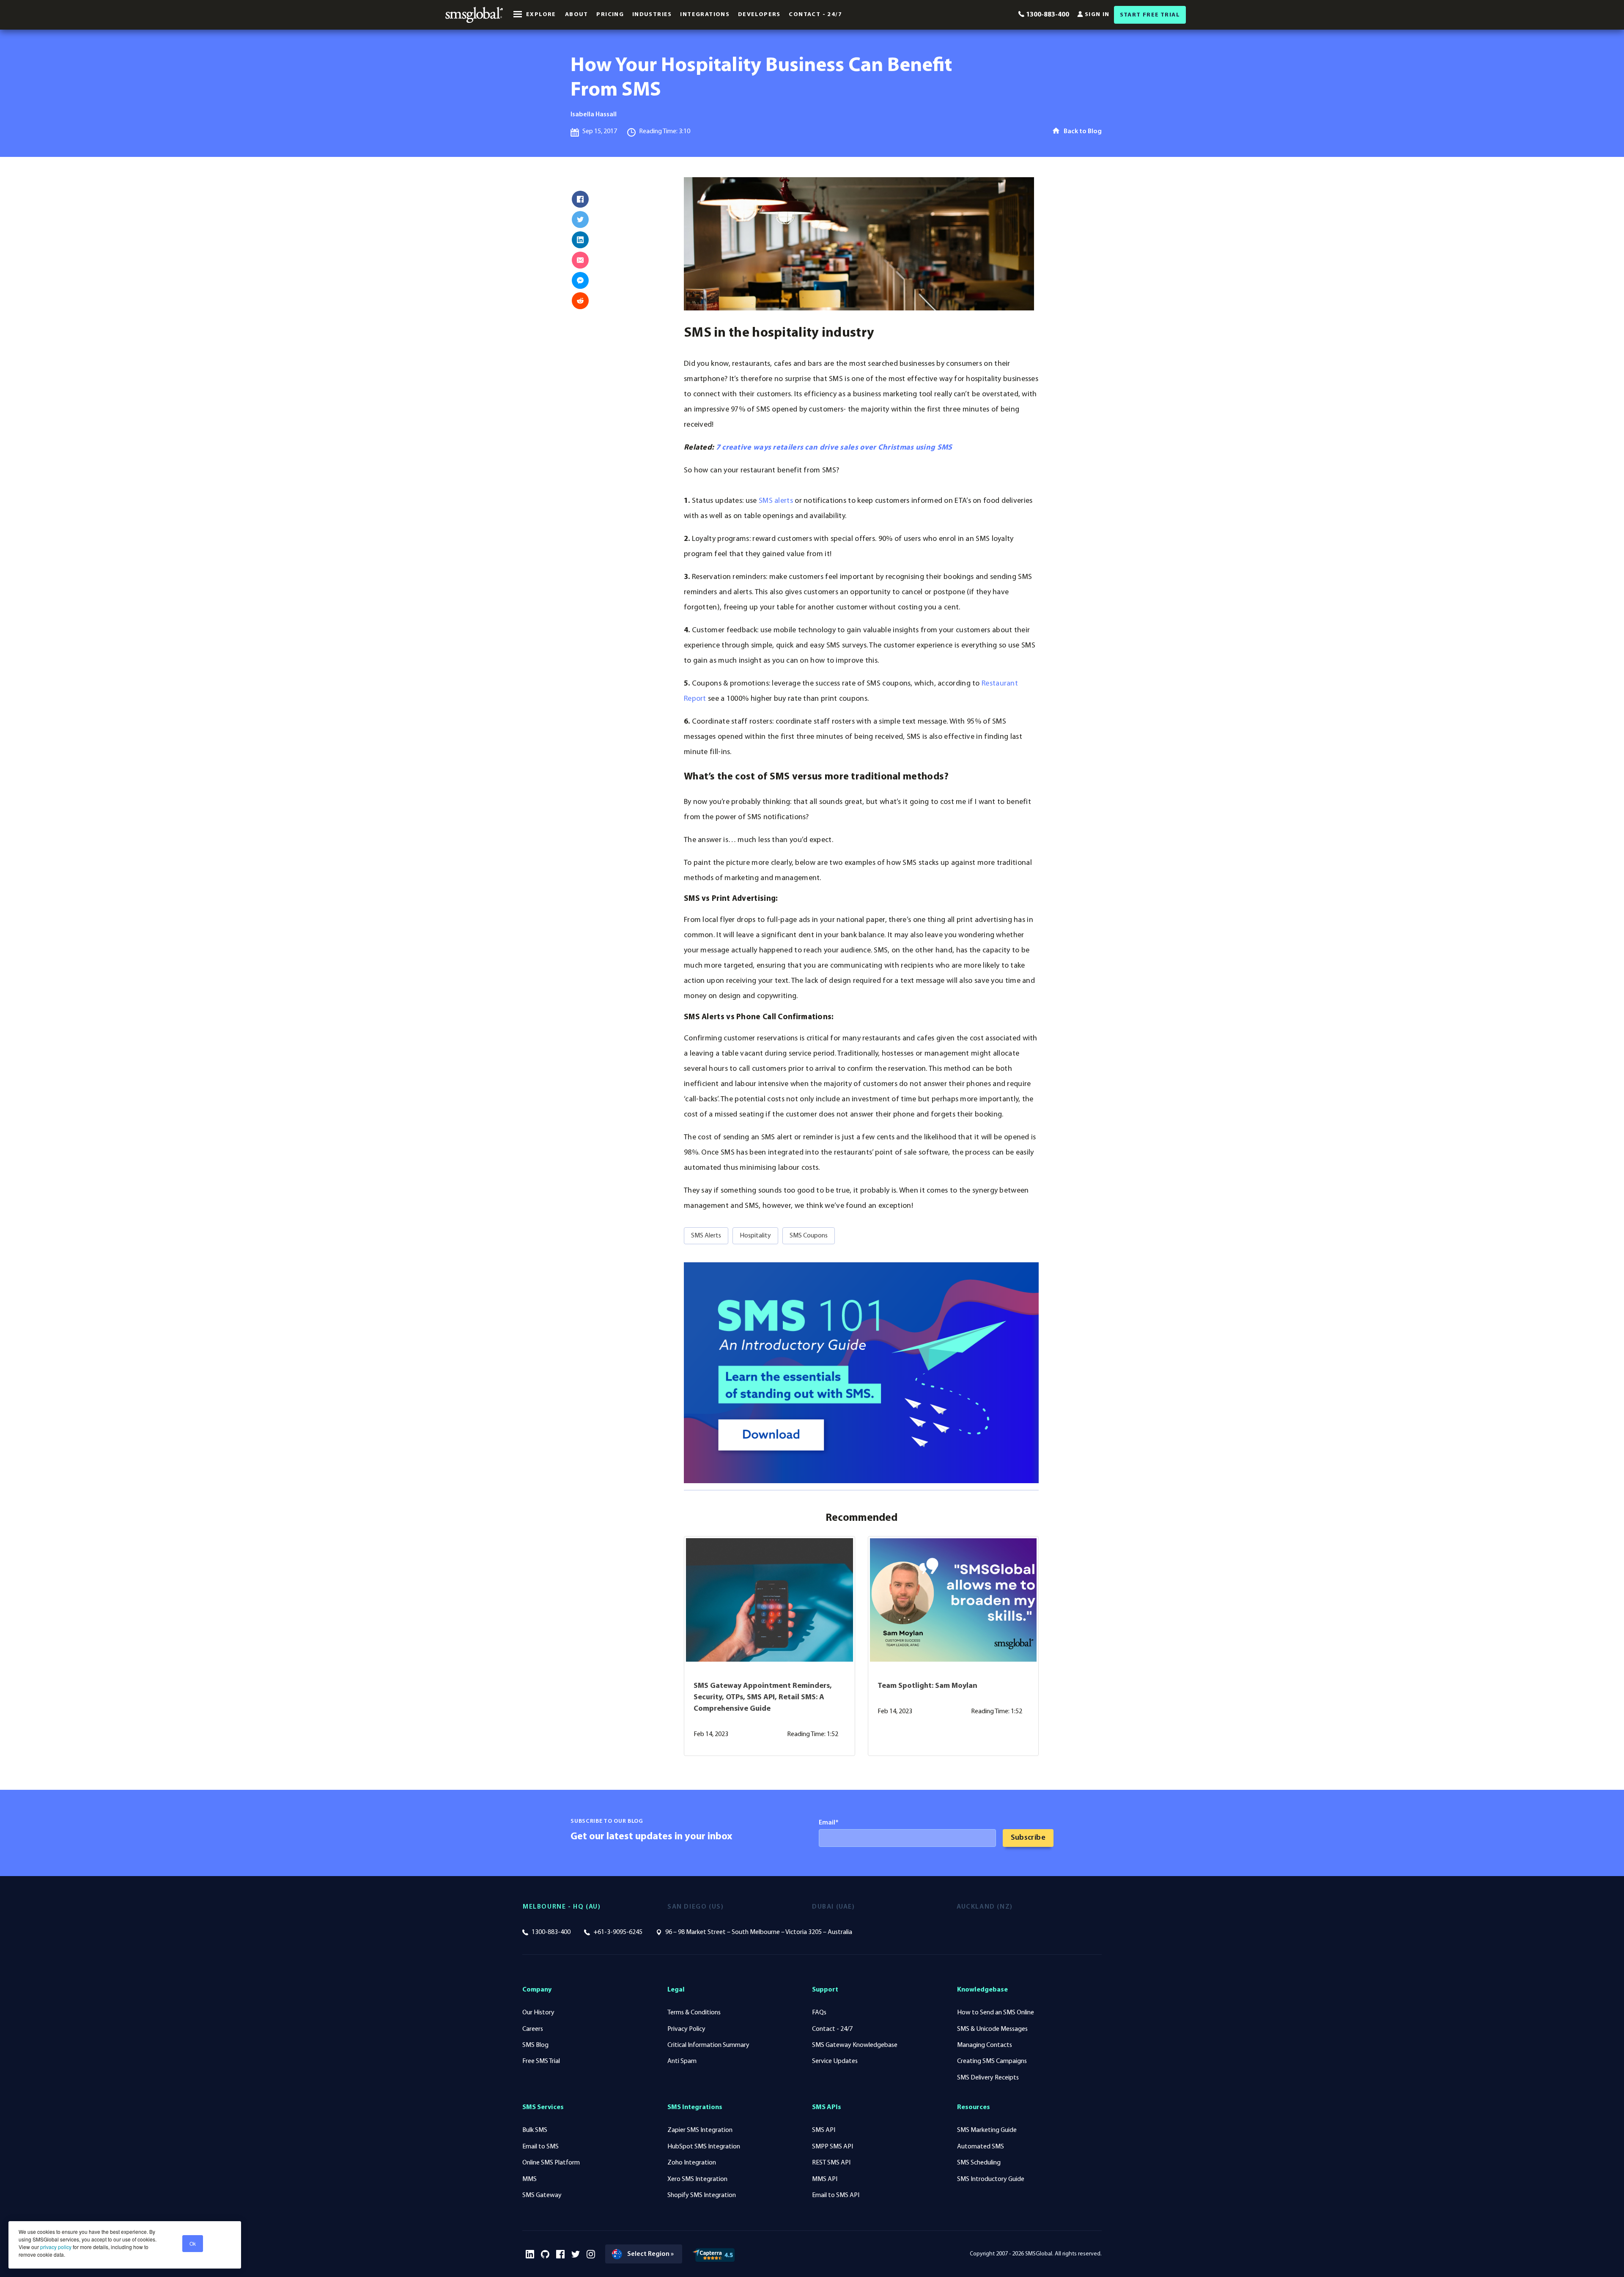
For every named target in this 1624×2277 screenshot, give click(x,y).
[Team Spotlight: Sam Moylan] (953, 1600)
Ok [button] (193, 2243)
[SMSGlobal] (474, 15)
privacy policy (55, 2247)
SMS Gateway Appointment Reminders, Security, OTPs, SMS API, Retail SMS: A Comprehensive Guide (763, 1698)
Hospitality (755, 1236)
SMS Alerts (706, 1236)
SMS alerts (776, 501)
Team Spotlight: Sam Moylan (927, 1686)
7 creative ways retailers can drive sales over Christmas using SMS (834, 448)
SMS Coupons (809, 1236)
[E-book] (861, 1373)
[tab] (595, 1907)
